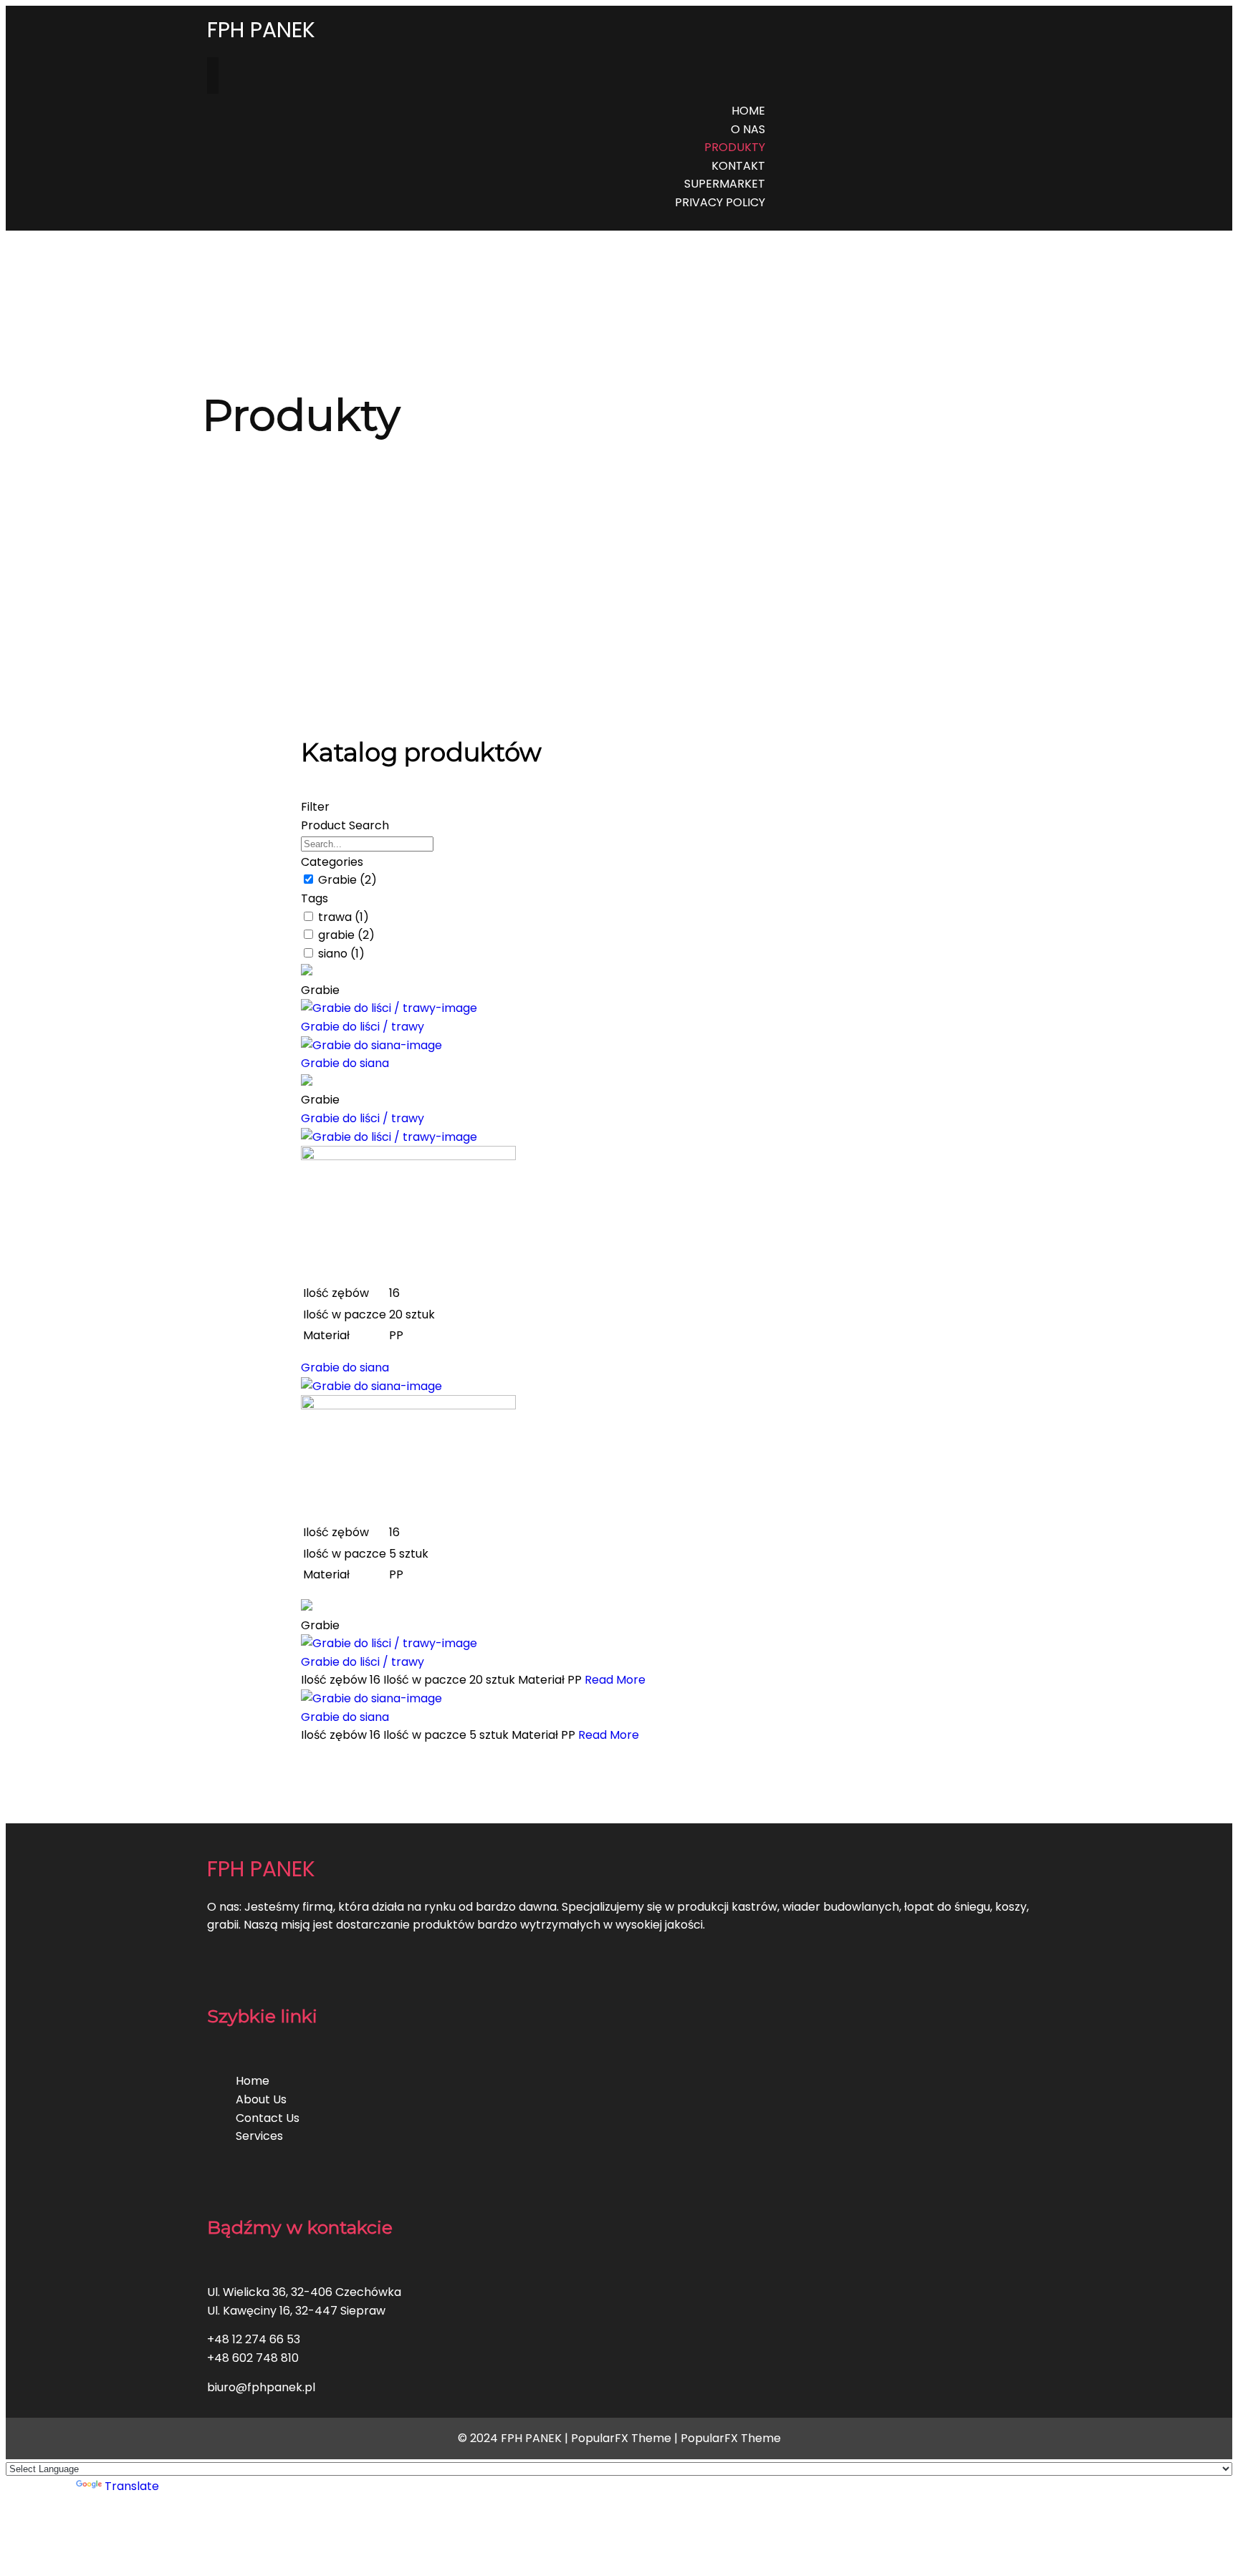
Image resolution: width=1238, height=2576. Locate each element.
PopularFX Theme (621, 2438)
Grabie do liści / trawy (363, 1027)
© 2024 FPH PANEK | (514, 2438)
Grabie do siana (345, 1063)
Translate (132, 2486)
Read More (615, 1680)
